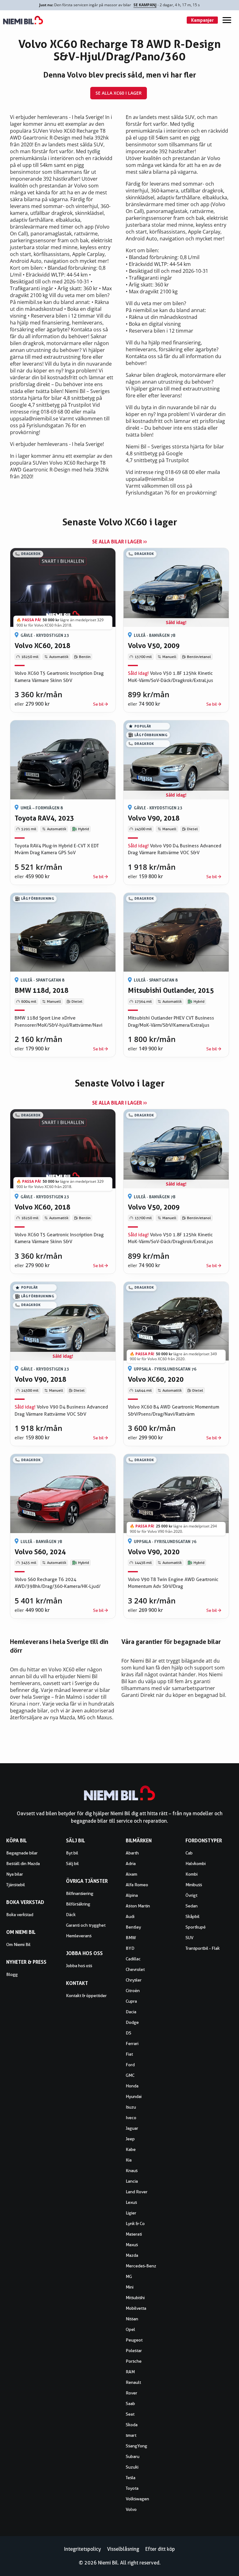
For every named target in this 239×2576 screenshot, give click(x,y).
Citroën (133, 1991)
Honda (132, 2086)
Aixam (131, 1874)
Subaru (133, 2456)
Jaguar (132, 2128)
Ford (130, 2065)
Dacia (131, 2012)
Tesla (131, 2478)
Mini (130, 2287)
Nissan (132, 2319)
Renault (133, 2382)
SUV (190, 1938)
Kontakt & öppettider (86, 1996)
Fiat (129, 2054)
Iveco (131, 2118)
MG (129, 2276)
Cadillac (133, 1959)
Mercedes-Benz (141, 2266)
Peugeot (134, 2340)
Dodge (132, 2022)
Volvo (131, 2509)
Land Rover (137, 2192)
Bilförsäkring (78, 1904)
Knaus (132, 2171)
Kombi (192, 1874)
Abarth (132, 1853)
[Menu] (227, 20)
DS (129, 2033)
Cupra (131, 2001)
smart (131, 2435)
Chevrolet (135, 1969)
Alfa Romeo (137, 1885)
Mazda (132, 2255)
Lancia (132, 2181)
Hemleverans (79, 1936)
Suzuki (132, 2467)
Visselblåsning (123, 2549)
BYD (130, 1948)
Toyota (132, 2488)
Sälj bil (72, 1863)
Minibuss (194, 1885)
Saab (130, 2403)
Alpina (132, 1895)
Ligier (131, 2213)
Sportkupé (196, 1927)
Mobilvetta (136, 2308)
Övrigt (191, 1895)
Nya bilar (15, 1874)
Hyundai (134, 2096)
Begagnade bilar (22, 1853)
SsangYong (136, 2446)
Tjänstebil (16, 1885)
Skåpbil (192, 1916)
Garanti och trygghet (86, 1925)
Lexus (131, 2202)
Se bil (98, 704)
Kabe (131, 2149)
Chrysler (134, 1980)
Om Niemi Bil (18, 1944)
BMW (131, 1938)
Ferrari (132, 2043)
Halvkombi (196, 1863)
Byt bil (72, 1853)
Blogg (12, 1974)
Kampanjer (202, 20)
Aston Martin (138, 1906)
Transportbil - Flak (203, 1948)
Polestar (134, 2351)
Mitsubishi (135, 2298)
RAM (130, 2372)
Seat (130, 2414)
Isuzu (131, 2107)
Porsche (134, 2361)
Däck (71, 1915)
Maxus (132, 2245)
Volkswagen (137, 2499)
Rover (131, 2393)
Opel (130, 2329)
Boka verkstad (20, 1915)
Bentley (133, 1927)
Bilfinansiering (80, 1893)
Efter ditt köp (160, 2549)
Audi (130, 1916)
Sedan (192, 1906)
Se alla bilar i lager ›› (119, 542)
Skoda (132, 2425)
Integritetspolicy (82, 2549)
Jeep (130, 2139)
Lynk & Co (135, 2223)
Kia (129, 2160)
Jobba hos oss (79, 1966)
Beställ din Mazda (23, 1863)
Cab (189, 1853)
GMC (130, 2075)
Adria (131, 1863)
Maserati (134, 2234)
